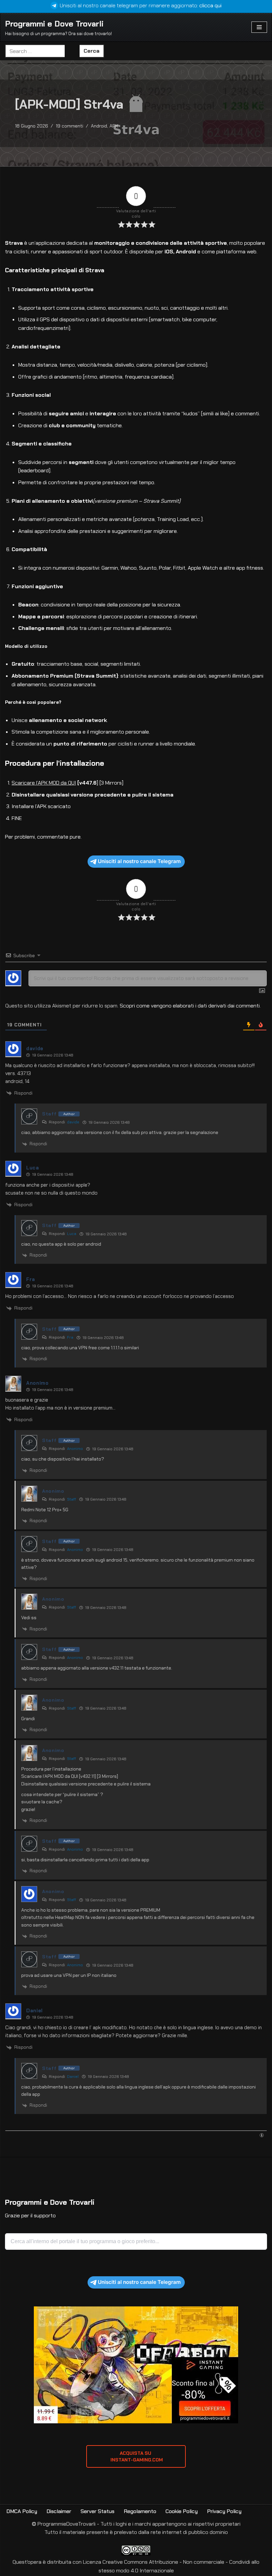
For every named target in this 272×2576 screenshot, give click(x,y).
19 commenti (69, 126)
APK (114, 126)
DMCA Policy (22, 2511)
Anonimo (75, 1449)
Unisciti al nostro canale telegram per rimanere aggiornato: (141, 5)
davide (73, 1122)
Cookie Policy (182, 2511)
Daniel (73, 2077)
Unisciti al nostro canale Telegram (139, 861)
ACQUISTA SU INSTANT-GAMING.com (136, 2456)
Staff (71, 1499)
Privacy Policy (224, 2511)
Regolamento (140, 2511)
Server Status (98, 2511)
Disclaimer (59, 2511)
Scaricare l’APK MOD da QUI (44, 783)
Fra (70, 1337)
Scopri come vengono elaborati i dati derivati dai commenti (190, 1006)
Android (99, 126)
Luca (72, 1234)
